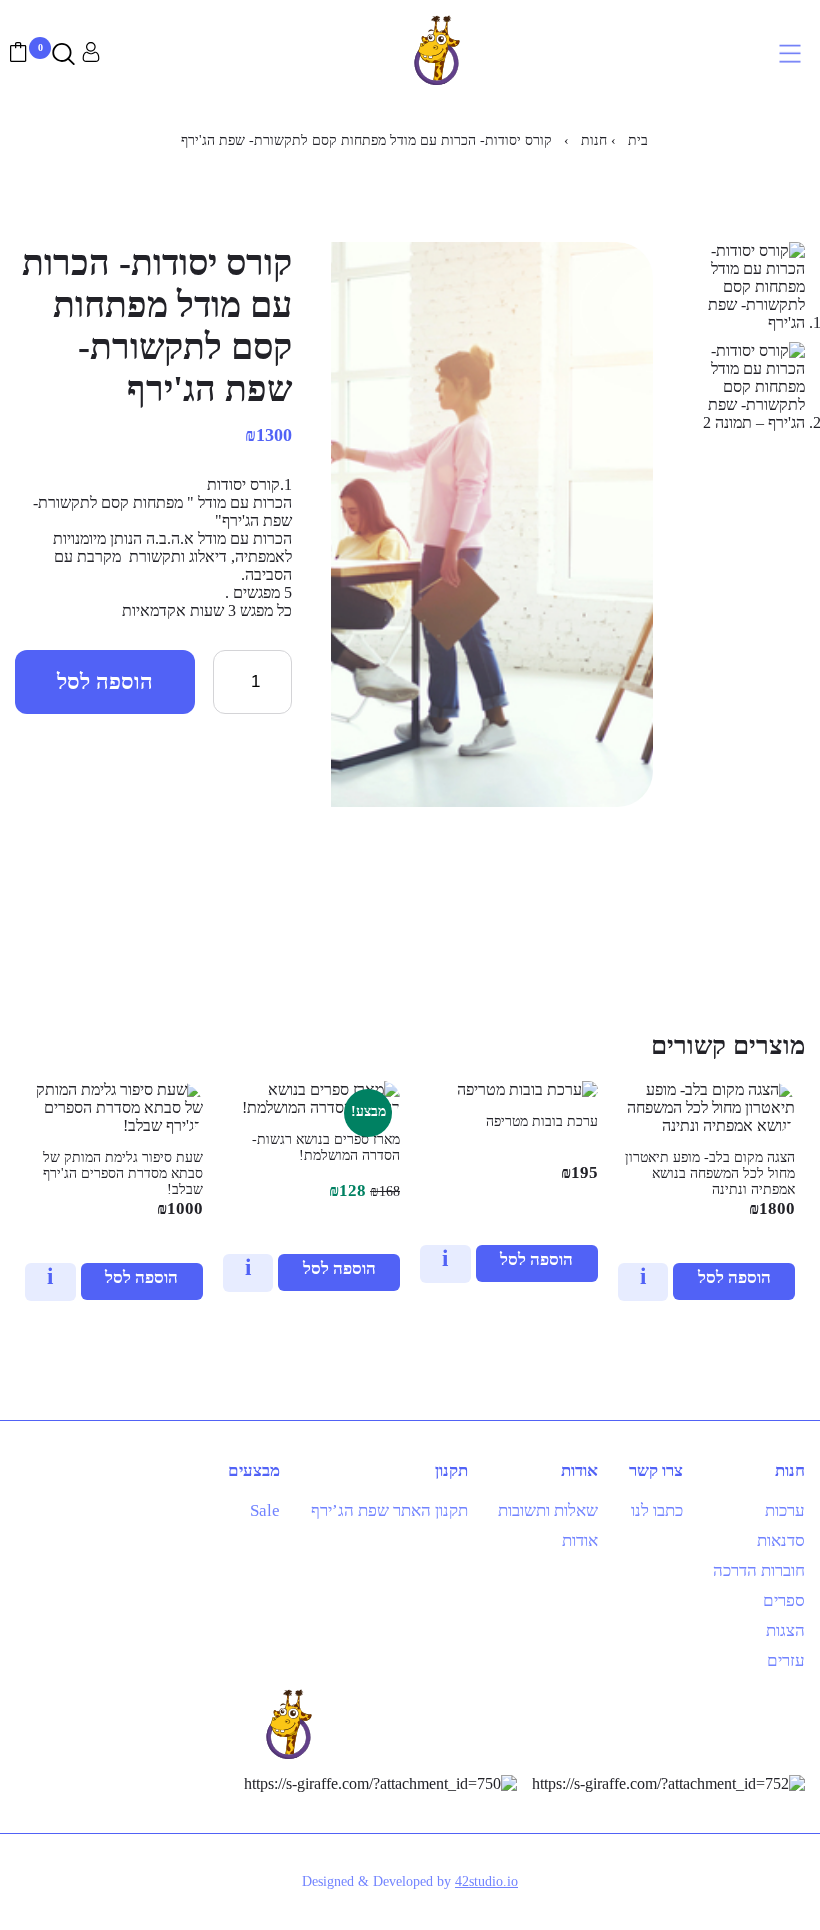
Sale (265, 1510)
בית (638, 140)
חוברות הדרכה (759, 1570)
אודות (580, 1540)
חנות (594, 140)
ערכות (785, 1510)
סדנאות (781, 1540)
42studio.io (486, 1881)
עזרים (786, 1660)
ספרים (784, 1600)
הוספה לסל (105, 681)
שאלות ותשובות (548, 1510)
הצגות (785, 1630)
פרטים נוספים (637, 1283)
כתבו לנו (657, 1510)
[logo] (437, 91)
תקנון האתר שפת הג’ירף (389, 1510)
